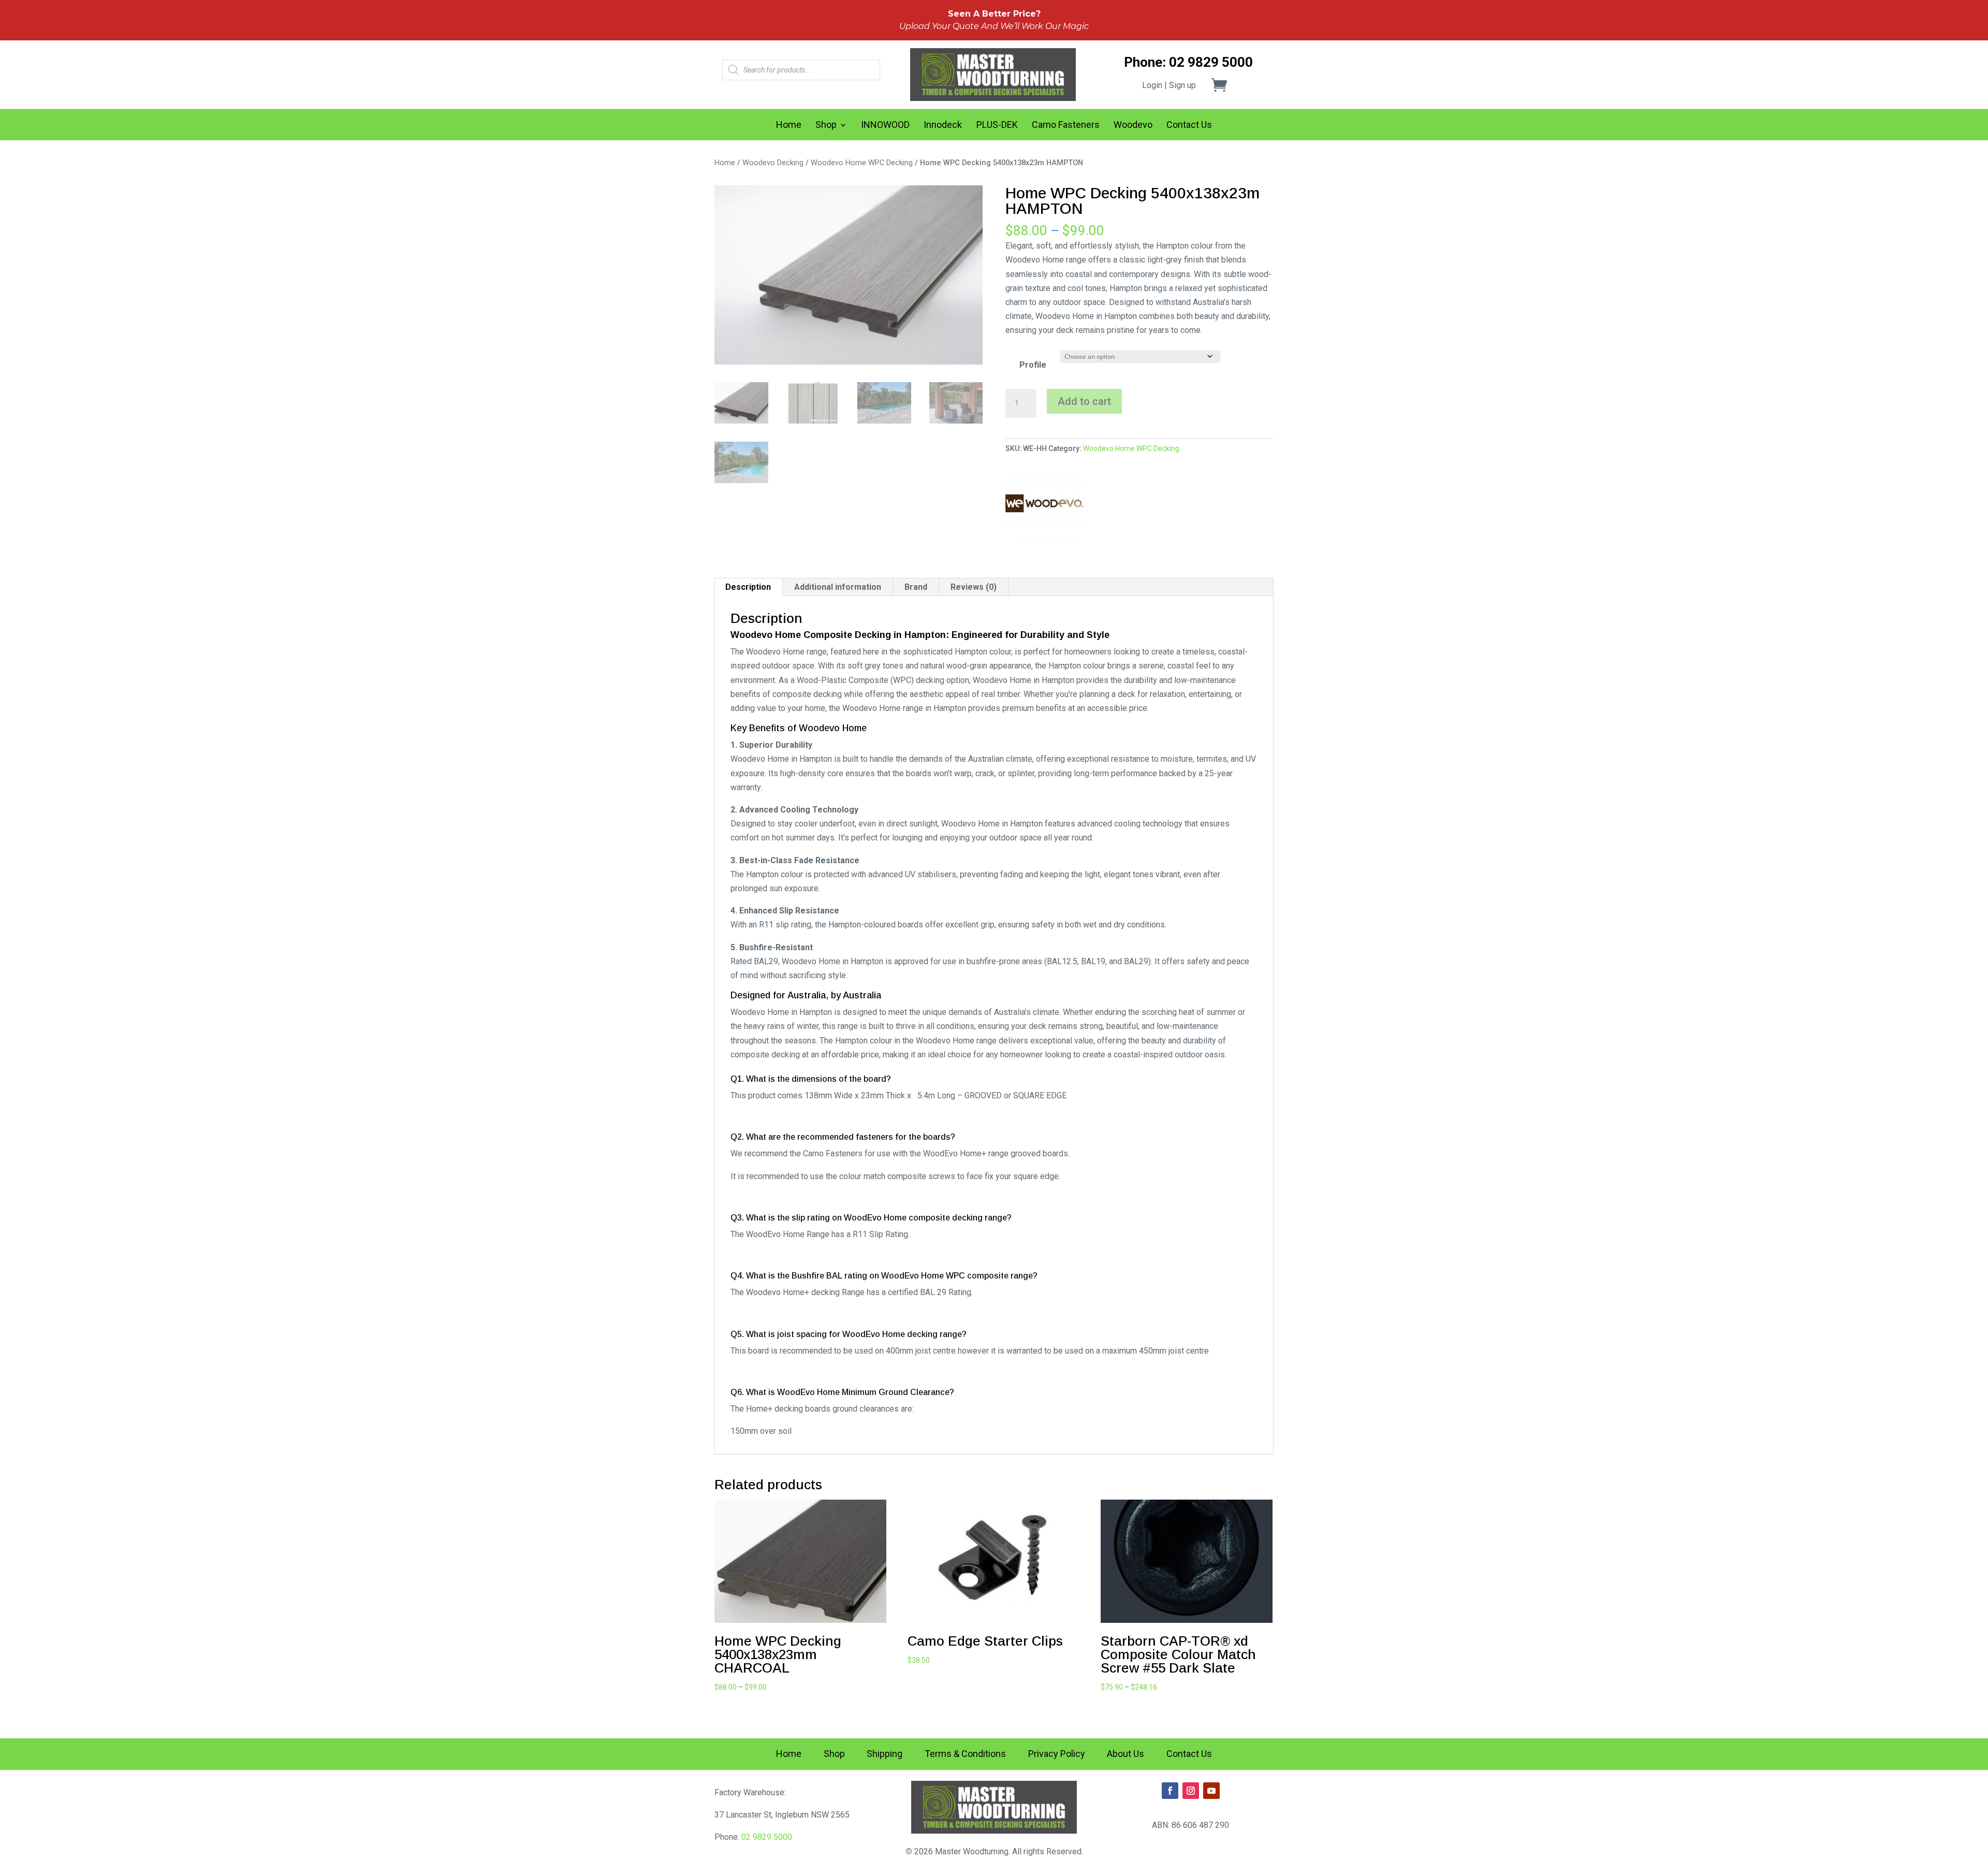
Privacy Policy (1057, 1755)
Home (789, 126)
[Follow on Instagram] (1191, 1791)
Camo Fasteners (1066, 126)
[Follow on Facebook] (1170, 1791)
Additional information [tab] (838, 587)
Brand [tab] (916, 587)
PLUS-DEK (997, 126)
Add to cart (1084, 401)
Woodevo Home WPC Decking (862, 163)
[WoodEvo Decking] (1044, 505)
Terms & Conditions (965, 1755)
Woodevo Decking (773, 163)
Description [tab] (748, 587)
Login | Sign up (1169, 85)
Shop (826, 126)
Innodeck (943, 126)
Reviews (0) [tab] (974, 587)
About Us (1125, 1755)
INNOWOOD (885, 126)
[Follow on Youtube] (1211, 1791)
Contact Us (1189, 126)
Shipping (885, 1755)
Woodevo (1133, 126)
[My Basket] (1225, 85)
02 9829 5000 (767, 1837)
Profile (1033, 365)
